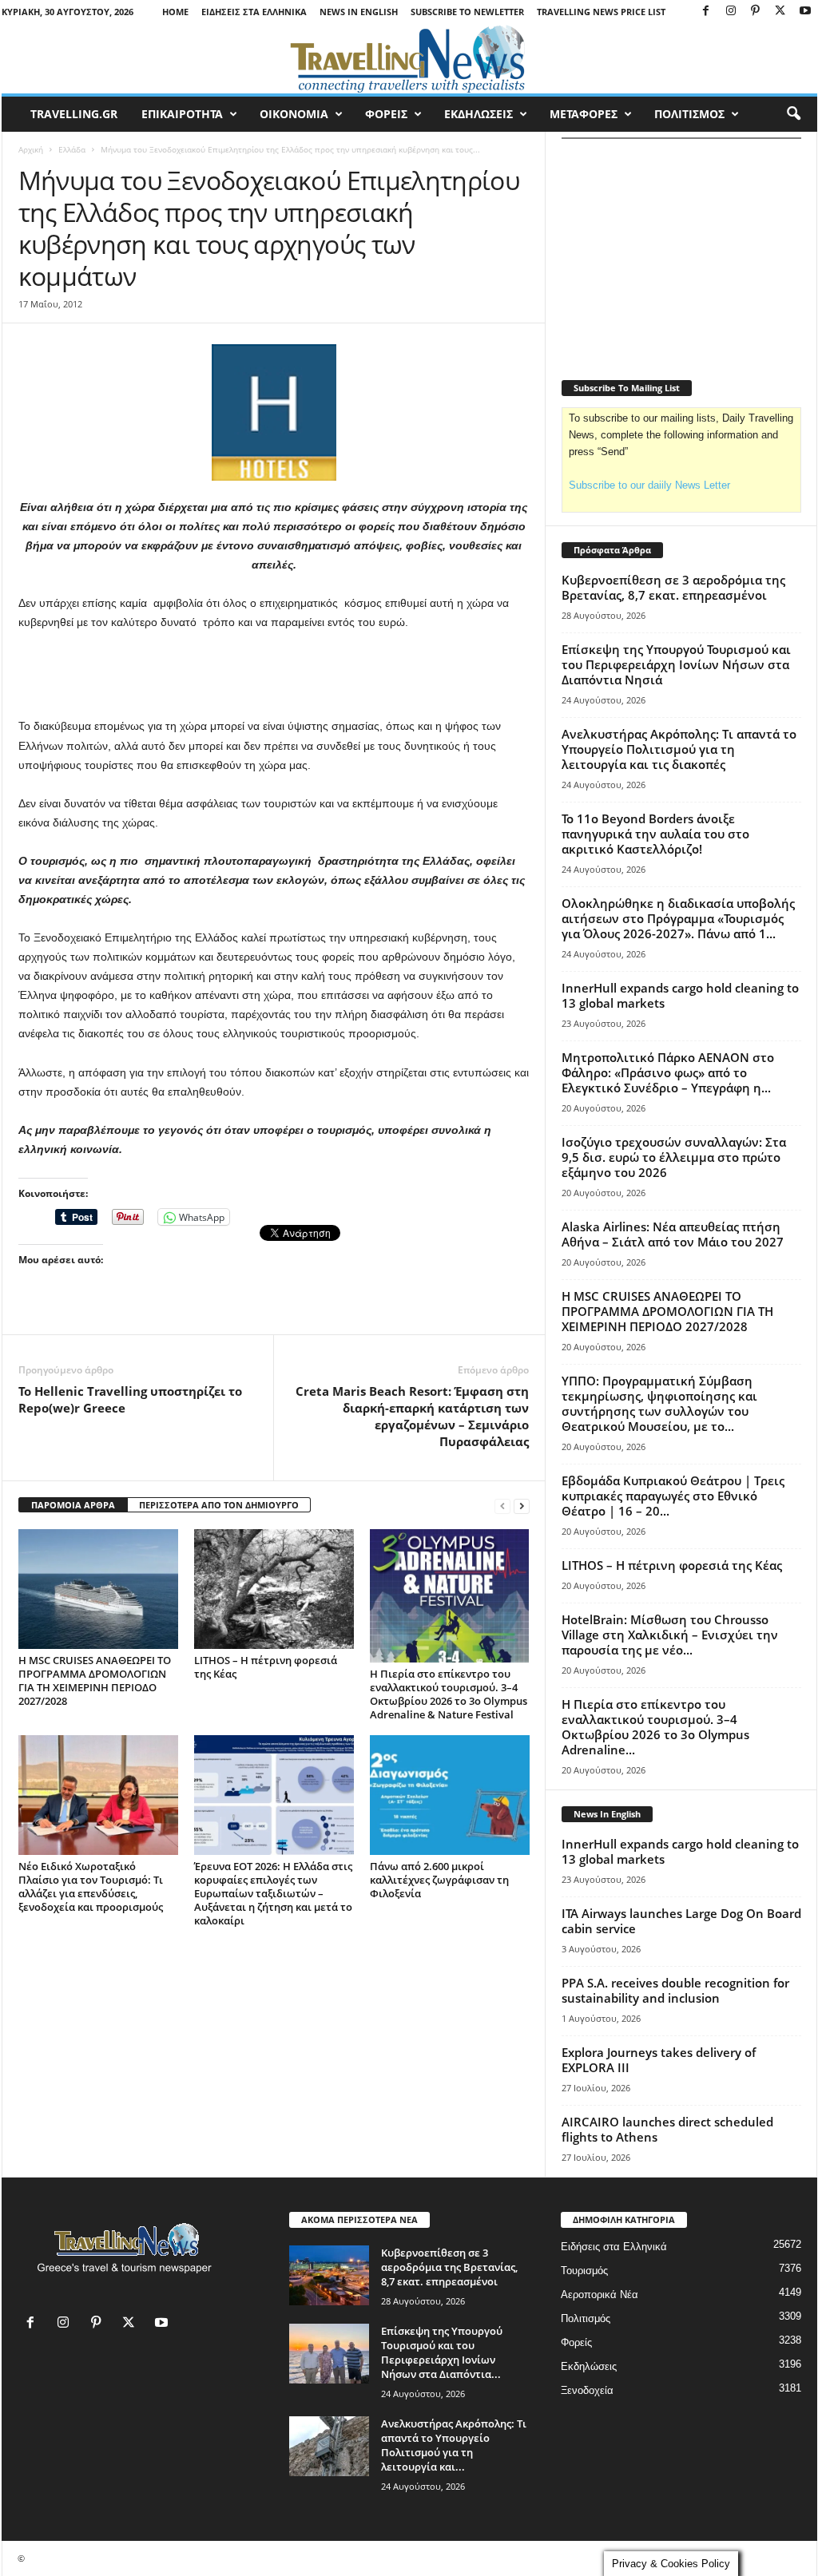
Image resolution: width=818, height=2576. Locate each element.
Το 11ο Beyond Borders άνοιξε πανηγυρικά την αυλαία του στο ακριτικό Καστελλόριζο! (655, 834)
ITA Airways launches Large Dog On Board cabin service (681, 1921)
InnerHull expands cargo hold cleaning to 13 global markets (680, 995)
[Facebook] (706, 12)
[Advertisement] (274, 675)
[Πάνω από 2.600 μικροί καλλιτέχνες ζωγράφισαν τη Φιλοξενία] (450, 1795)
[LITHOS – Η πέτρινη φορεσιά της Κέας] (274, 1589)
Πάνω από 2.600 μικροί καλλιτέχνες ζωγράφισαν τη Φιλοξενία (439, 1880)
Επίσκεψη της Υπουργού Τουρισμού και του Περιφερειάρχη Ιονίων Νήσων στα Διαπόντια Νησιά (676, 664)
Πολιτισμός (586, 2318)
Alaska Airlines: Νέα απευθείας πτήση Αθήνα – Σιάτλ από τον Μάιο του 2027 (673, 1234)
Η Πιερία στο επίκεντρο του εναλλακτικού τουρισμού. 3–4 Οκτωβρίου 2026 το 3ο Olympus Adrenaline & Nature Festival (449, 1694)
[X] (780, 12)
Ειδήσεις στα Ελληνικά (254, 12)
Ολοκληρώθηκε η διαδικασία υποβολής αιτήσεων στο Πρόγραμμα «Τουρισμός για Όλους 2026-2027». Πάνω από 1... (678, 918)
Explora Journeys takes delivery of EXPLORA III (659, 2060)
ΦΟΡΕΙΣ (386, 114)
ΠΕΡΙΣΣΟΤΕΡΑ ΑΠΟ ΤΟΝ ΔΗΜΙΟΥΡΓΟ (219, 1505)
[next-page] (522, 1506)
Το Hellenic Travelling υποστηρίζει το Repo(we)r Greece (130, 1399)
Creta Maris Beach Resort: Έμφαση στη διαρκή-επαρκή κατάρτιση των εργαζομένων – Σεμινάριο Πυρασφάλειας (412, 1416)
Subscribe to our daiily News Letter (649, 485)
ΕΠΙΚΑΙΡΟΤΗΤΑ (182, 114)
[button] (793, 114)
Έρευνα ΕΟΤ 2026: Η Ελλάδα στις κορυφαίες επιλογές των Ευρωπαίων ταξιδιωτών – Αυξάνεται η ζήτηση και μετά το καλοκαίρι (273, 1893)
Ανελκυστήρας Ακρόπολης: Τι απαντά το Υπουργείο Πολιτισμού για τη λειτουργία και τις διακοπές (679, 749)
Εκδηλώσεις (589, 2366)
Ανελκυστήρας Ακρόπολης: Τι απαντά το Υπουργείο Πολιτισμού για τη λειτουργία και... (454, 2445)
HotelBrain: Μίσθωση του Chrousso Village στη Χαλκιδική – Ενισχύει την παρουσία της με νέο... (670, 1635)
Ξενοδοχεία (587, 2390)
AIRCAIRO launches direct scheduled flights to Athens (667, 2129)
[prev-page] (502, 1506)
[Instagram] (731, 12)
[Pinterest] (756, 12)
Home (175, 12)
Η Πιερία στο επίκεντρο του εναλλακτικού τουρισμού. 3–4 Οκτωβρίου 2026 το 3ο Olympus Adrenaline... (655, 1727)
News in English (359, 12)
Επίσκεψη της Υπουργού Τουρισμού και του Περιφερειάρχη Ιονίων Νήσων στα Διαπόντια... (442, 2352)
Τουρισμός (584, 2271)
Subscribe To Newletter (467, 12)
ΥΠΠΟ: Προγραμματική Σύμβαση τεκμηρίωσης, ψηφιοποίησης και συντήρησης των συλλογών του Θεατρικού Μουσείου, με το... (659, 1403)
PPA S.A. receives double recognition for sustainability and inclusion (675, 1990)
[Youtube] (805, 12)
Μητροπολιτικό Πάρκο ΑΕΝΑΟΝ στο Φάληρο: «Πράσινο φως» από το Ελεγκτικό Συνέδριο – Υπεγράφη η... (668, 1072)
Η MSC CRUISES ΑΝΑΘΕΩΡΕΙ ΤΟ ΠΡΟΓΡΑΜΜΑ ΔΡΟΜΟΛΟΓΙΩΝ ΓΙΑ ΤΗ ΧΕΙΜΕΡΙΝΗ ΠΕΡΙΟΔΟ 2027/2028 (95, 1680)
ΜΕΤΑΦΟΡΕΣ (584, 114)
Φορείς (576, 2342)
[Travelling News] (409, 58)
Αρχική (31, 149)
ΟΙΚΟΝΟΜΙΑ (294, 114)
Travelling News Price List (601, 12)
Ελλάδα (72, 149)
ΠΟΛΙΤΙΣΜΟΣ (689, 114)
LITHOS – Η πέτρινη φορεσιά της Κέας (266, 1667)
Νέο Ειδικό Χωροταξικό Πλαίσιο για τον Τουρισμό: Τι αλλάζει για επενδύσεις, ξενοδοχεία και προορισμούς (91, 1886)
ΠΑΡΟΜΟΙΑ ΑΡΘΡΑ (73, 1505)
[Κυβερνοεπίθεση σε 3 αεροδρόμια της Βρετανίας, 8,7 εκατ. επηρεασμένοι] (329, 2275)
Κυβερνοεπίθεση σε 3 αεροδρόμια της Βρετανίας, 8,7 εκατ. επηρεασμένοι (673, 587)
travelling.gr (74, 114)
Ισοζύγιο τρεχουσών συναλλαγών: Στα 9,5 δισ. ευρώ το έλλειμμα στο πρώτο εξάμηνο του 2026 (674, 1157)
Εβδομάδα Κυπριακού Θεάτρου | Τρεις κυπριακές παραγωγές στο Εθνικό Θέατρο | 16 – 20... (673, 1496)
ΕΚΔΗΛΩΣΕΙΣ (478, 114)
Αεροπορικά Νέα (600, 2295)
